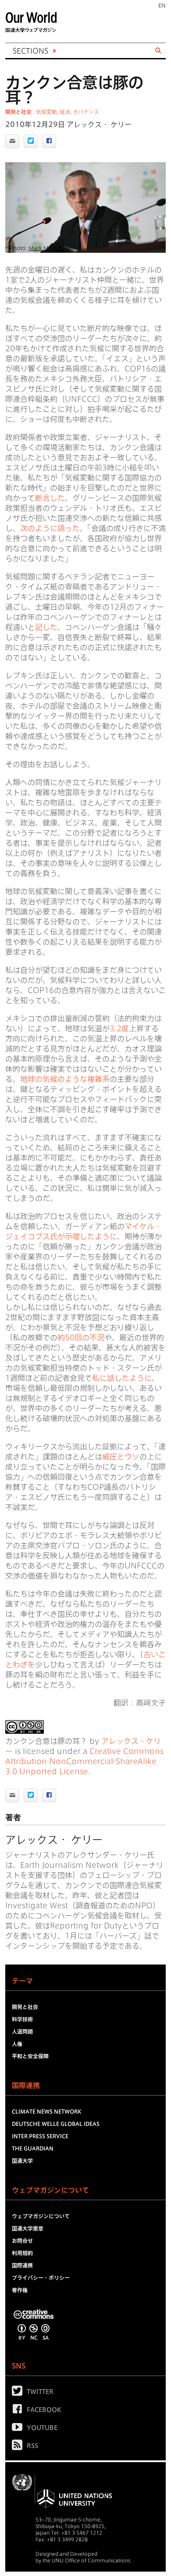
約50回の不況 (81, 1337)
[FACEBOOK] (19, 2411)
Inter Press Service (40, 2136)
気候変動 (46, 112)
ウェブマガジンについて (41, 2216)
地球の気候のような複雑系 (65, 1079)
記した (46, 627)
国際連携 (22, 2265)
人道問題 (22, 2031)
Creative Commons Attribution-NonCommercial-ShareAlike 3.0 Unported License (84, 1761)
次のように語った (50, 528)
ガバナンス (86, 112)
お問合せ (22, 2241)
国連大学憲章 (28, 2228)
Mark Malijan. (47, 248)
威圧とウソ (121, 1457)
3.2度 (119, 1028)
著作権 (20, 2290)
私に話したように (122, 1378)
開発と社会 (18, 112)
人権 (17, 2044)
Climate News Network (46, 2111)
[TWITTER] (19, 2393)
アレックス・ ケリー (99, 124)
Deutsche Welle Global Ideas (56, 2124)
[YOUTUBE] (19, 2429)
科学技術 (22, 2019)
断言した (50, 498)
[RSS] (19, 2447)
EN (162, 5)
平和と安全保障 (30, 2056)
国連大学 (22, 2161)
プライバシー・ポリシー (41, 2278)
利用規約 (22, 2253)
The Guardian (33, 2148)
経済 (65, 112)
